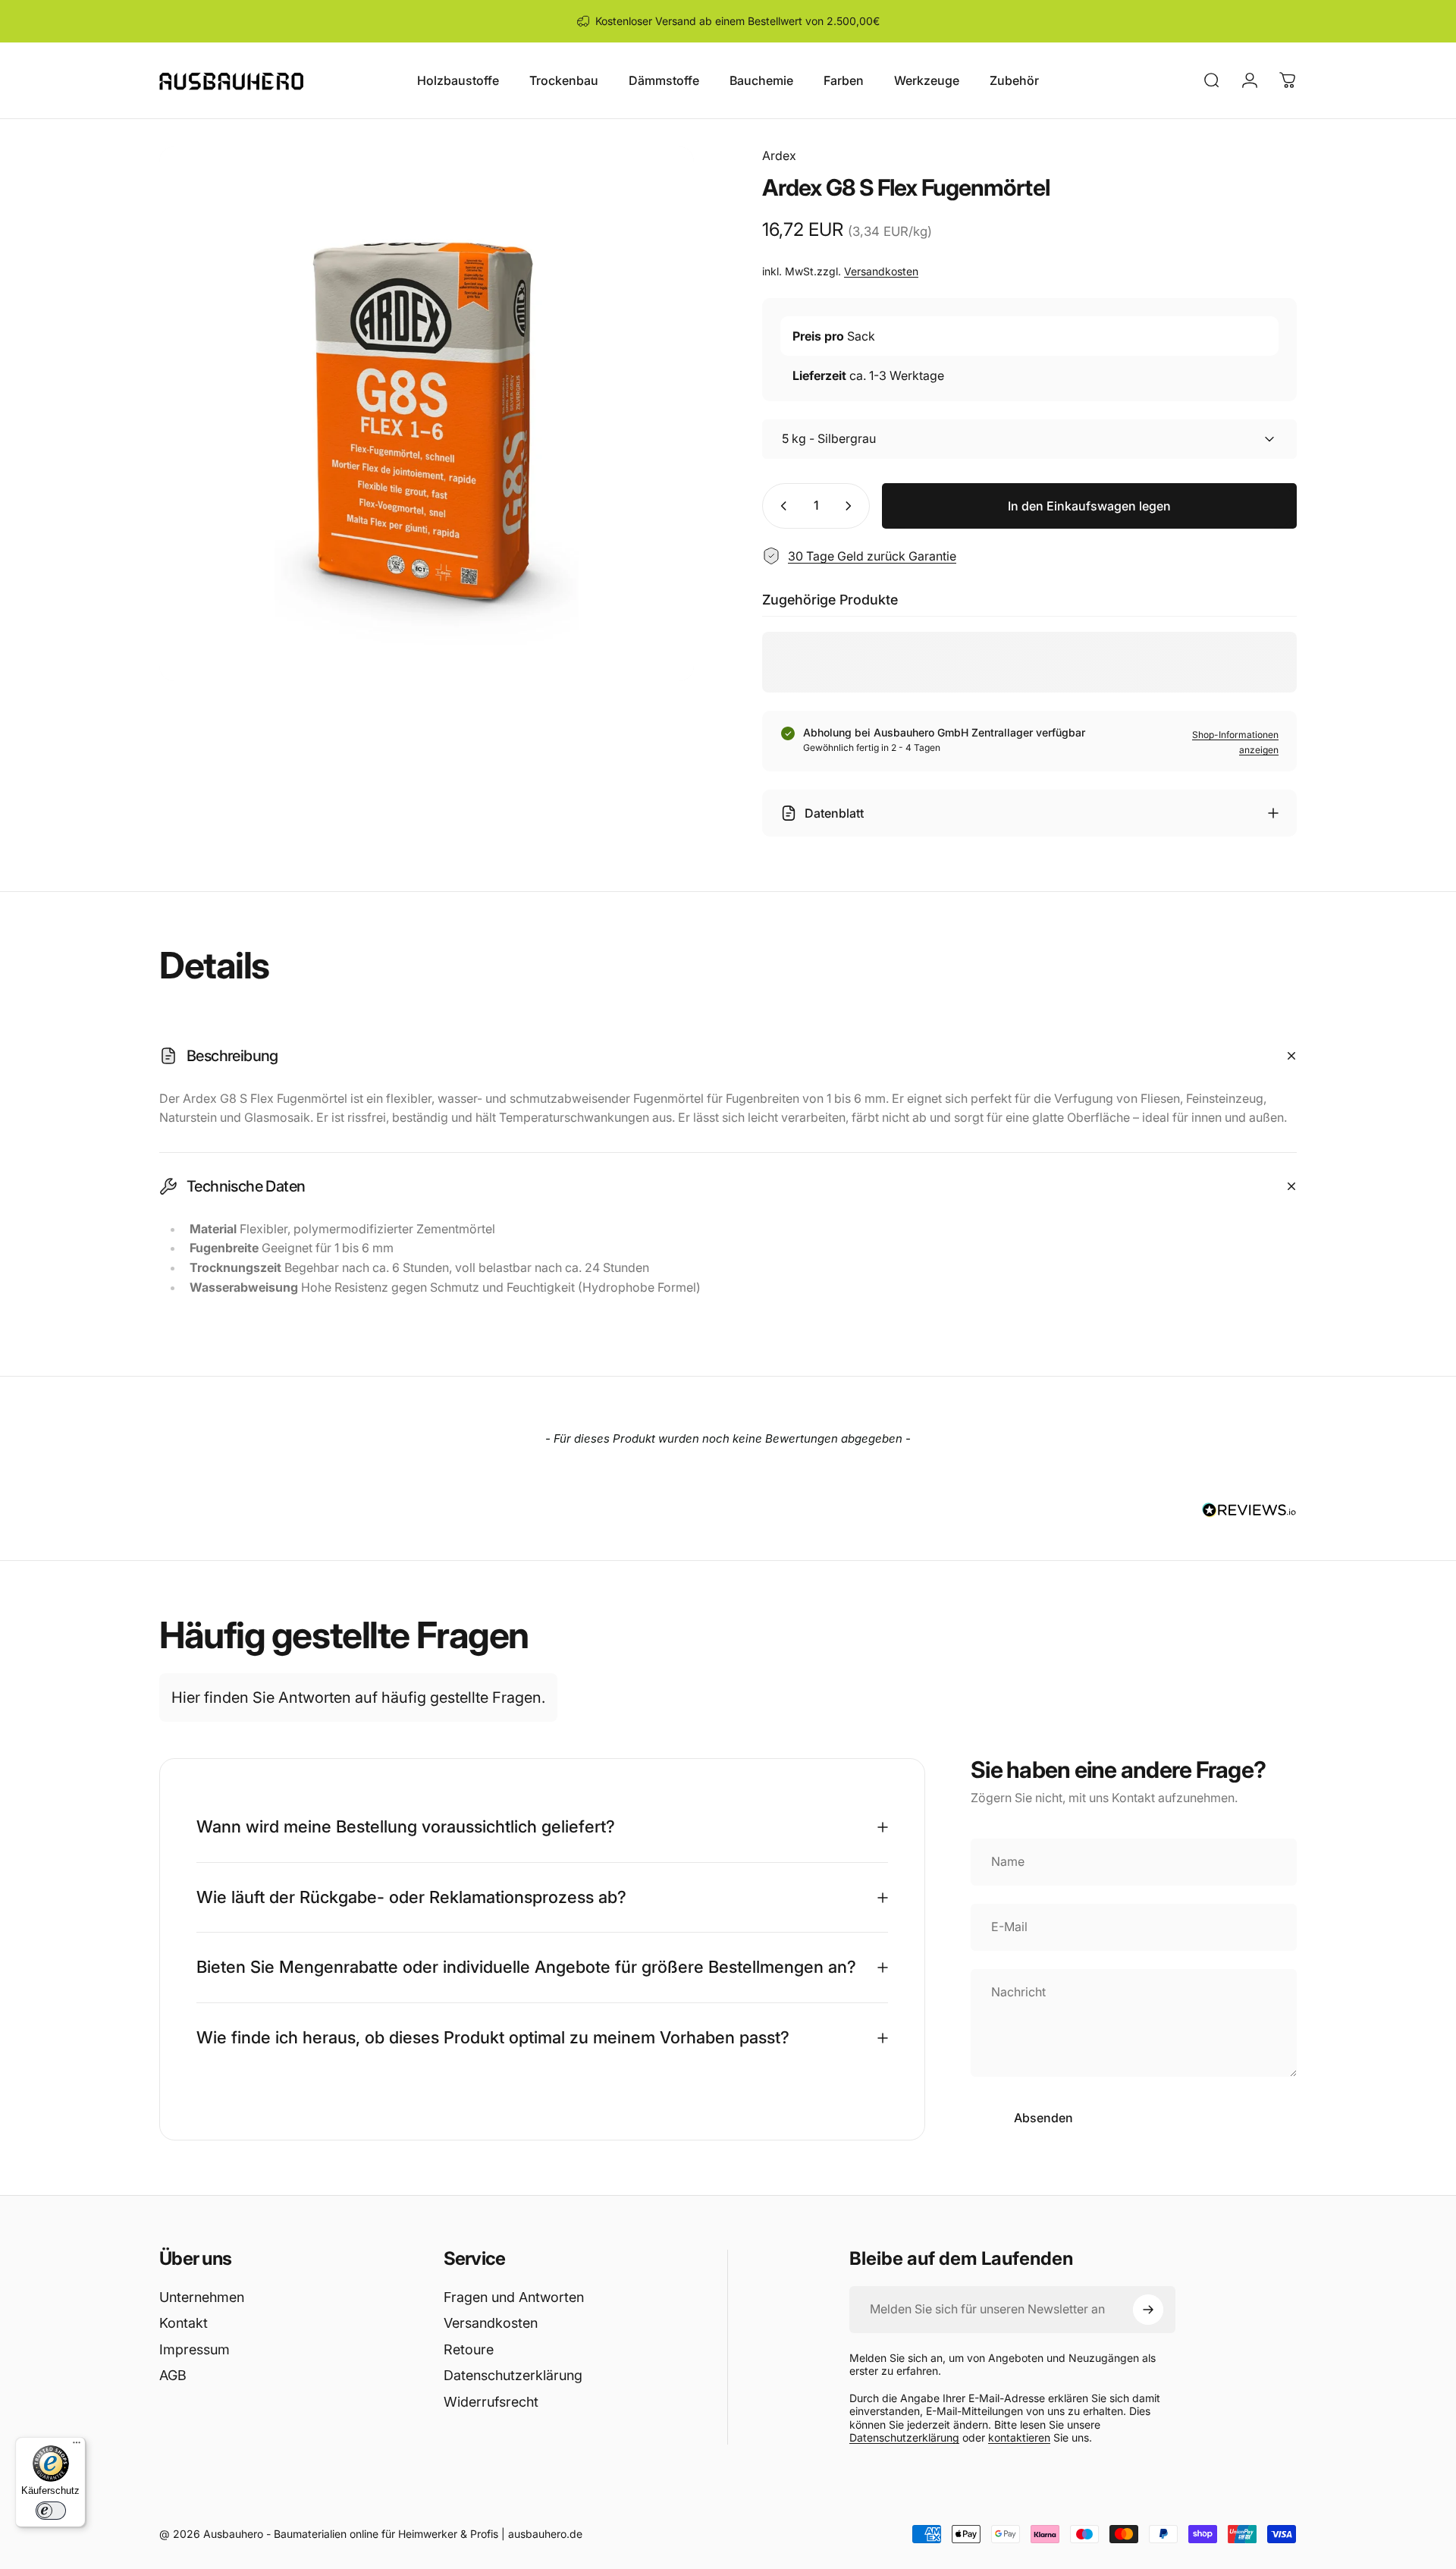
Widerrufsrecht (491, 2402)
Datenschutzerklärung (513, 2375)
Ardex (779, 155)
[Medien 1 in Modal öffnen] (427, 414)
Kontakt (184, 2323)
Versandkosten (881, 271)
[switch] (51, 2511)
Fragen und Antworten (514, 2297)
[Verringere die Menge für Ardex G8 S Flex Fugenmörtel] (780, 506)
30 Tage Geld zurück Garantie (872, 556)
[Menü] (77, 2446)
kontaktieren (1019, 2437)
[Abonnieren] (1148, 2310)
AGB (173, 2375)
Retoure (469, 2349)
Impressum (195, 2349)
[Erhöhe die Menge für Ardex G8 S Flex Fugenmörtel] (852, 506)
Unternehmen (202, 2297)
